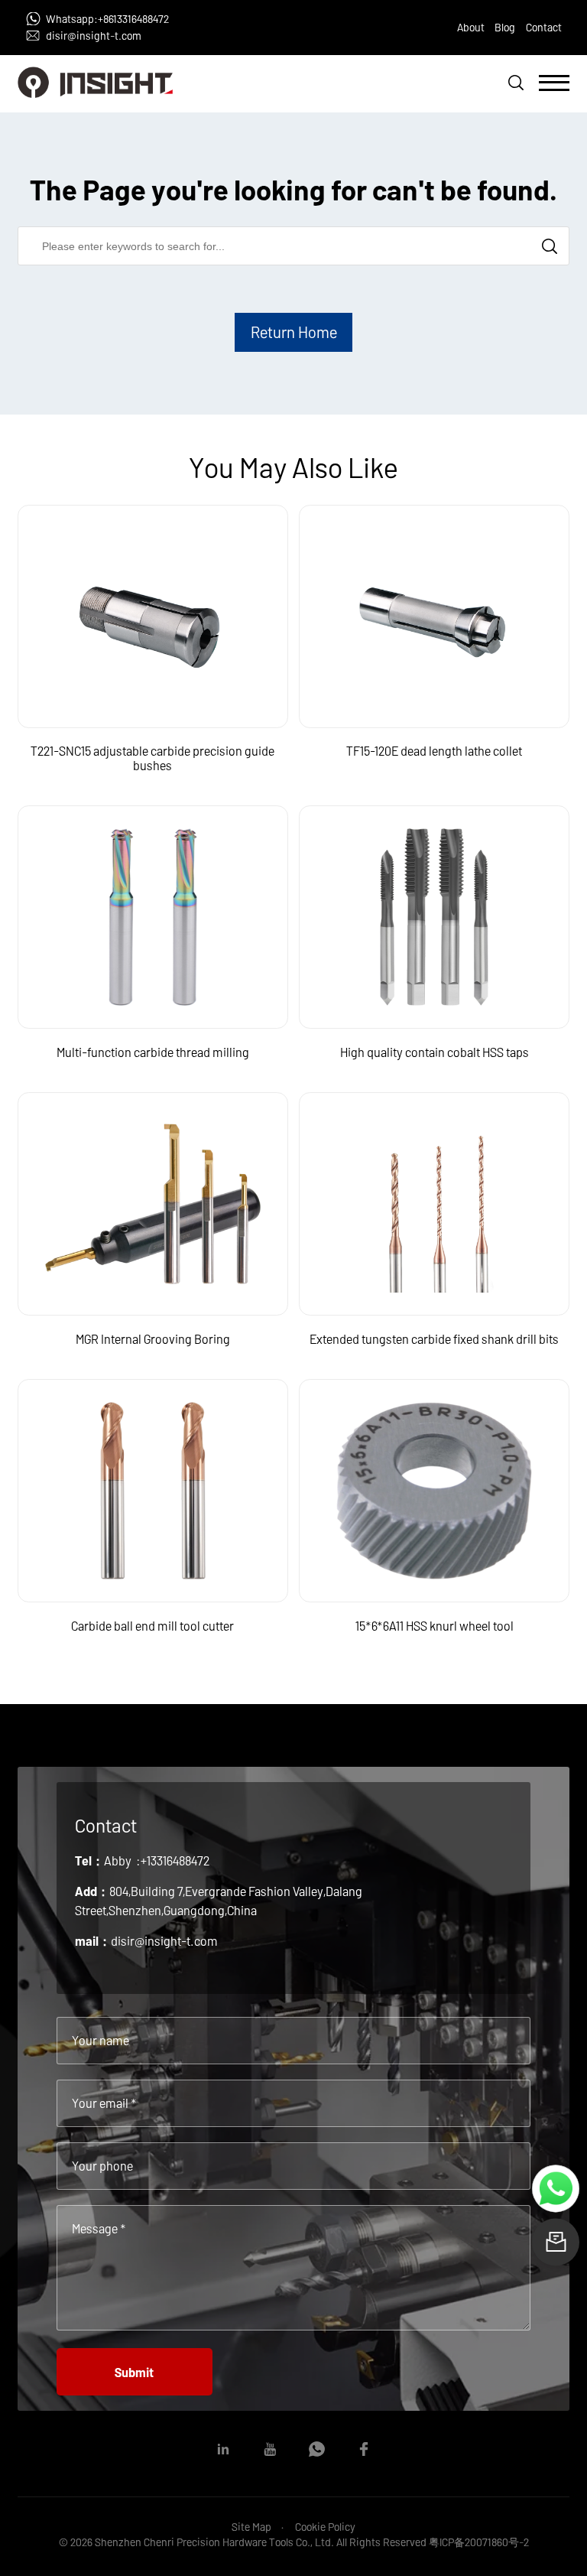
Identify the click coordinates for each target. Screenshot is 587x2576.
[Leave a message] (555, 2242)
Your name (101, 2040)
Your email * (104, 2103)
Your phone (102, 2166)
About (471, 27)
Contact (544, 27)
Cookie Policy (325, 2527)
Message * (99, 2228)
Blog (505, 27)
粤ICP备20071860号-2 (479, 2542)
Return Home (294, 332)
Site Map (251, 2527)
